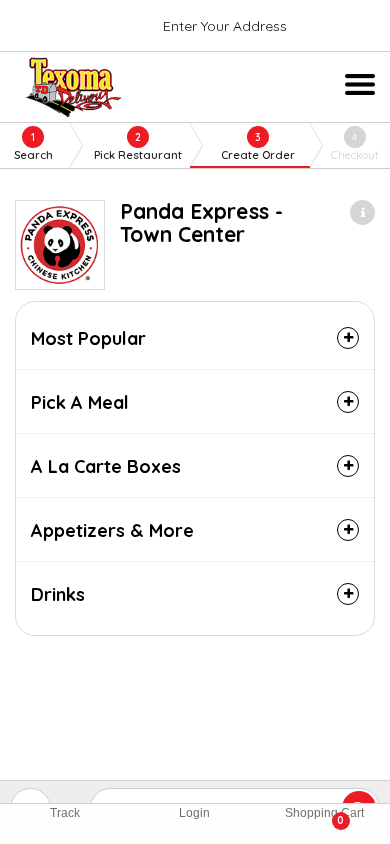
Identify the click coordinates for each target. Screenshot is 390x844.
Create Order (258, 146)
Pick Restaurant (138, 146)
